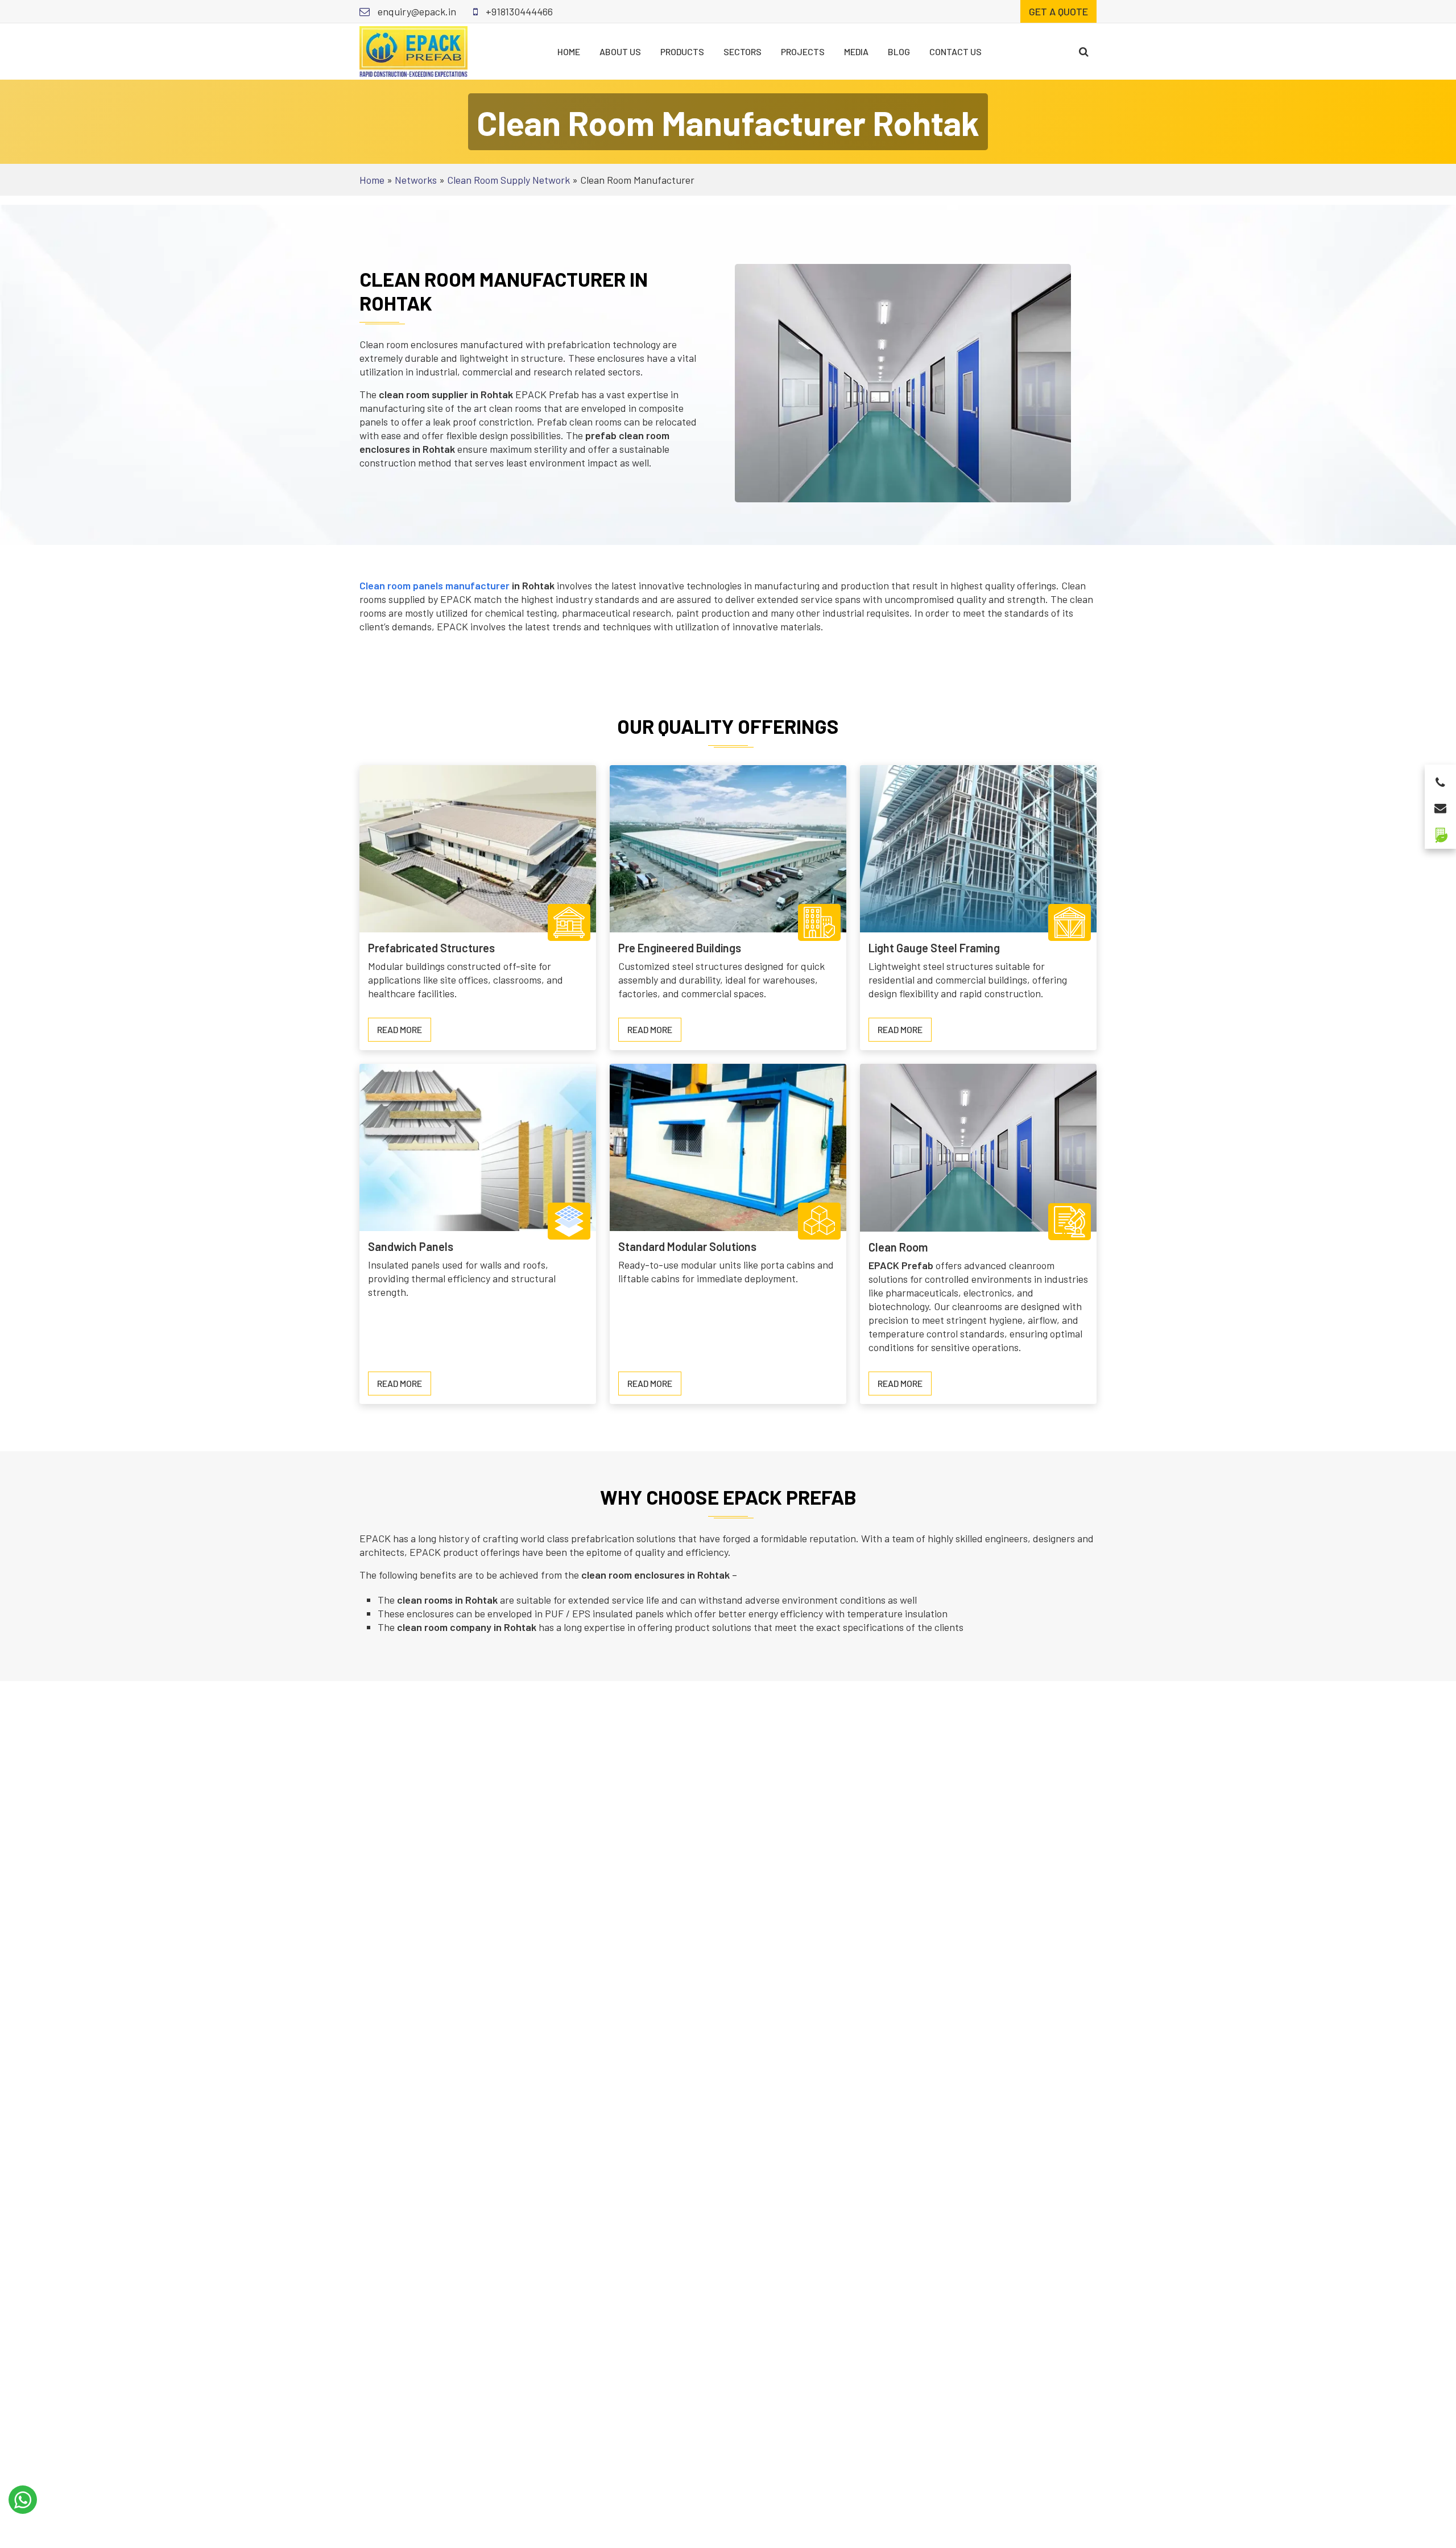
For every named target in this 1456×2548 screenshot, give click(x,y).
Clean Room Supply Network (508, 180)
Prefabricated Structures (431, 948)
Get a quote (1058, 11)
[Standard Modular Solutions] (728, 1146)
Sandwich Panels (411, 1246)
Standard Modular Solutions (687, 1246)
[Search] (1084, 51)
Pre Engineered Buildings (680, 948)
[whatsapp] (23, 2500)
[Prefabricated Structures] (478, 848)
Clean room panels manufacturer (435, 585)
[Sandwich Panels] (478, 1146)
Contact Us (955, 51)
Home (569, 51)
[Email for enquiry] (1440, 805)
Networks (416, 180)
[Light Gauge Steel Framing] (978, 848)
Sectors (743, 51)
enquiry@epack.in (416, 11)
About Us (620, 51)
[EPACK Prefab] (413, 50)
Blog (899, 51)
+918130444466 (518, 11)
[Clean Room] (978, 1146)
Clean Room (898, 1247)
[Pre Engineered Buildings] (728, 848)
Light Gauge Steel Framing (934, 948)
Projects (803, 51)
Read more (404, 1033)
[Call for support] (1440, 779)
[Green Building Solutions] (1440, 830)
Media (856, 51)
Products (682, 51)
